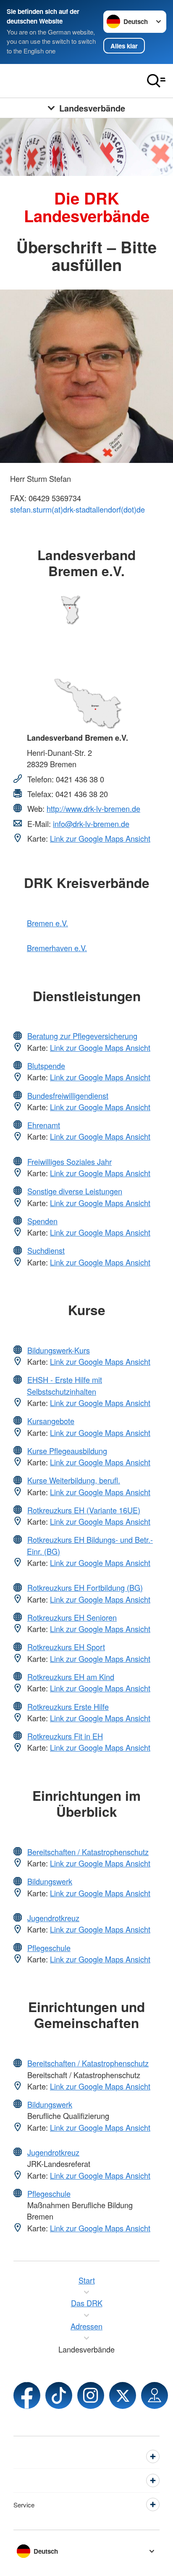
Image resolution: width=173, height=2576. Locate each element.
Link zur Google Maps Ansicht (100, 838)
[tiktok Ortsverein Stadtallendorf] (59, 2395)
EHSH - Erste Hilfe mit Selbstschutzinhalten (64, 1385)
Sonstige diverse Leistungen (75, 1191)
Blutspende (46, 1066)
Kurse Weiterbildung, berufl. (74, 1480)
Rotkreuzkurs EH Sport (66, 1647)
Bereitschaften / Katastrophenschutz (88, 1852)
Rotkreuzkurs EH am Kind (71, 1677)
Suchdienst (46, 1250)
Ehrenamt (44, 1125)
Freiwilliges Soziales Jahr (69, 1162)
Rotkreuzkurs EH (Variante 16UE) (84, 1510)
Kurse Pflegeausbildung (67, 1451)
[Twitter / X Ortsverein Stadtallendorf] (123, 2395)
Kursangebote (51, 1421)
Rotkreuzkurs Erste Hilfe (68, 1707)
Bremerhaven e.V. (57, 948)
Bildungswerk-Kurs (59, 1350)
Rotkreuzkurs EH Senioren (72, 1617)
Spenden (42, 1221)
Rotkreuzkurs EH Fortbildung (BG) (85, 1587)
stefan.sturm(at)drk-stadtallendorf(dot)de (77, 509)
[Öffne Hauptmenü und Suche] (156, 81)
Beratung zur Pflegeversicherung (82, 1036)
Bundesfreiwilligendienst (68, 1095)
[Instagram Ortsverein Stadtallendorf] (91, 2395)
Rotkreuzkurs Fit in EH (65, 1736)
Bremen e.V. (47, 923)
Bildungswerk (50, 1881)
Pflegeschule (49, 1948)
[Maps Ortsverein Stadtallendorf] (155, 2395)
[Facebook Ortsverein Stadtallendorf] (27, 2395)
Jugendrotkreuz (53, 1918)
